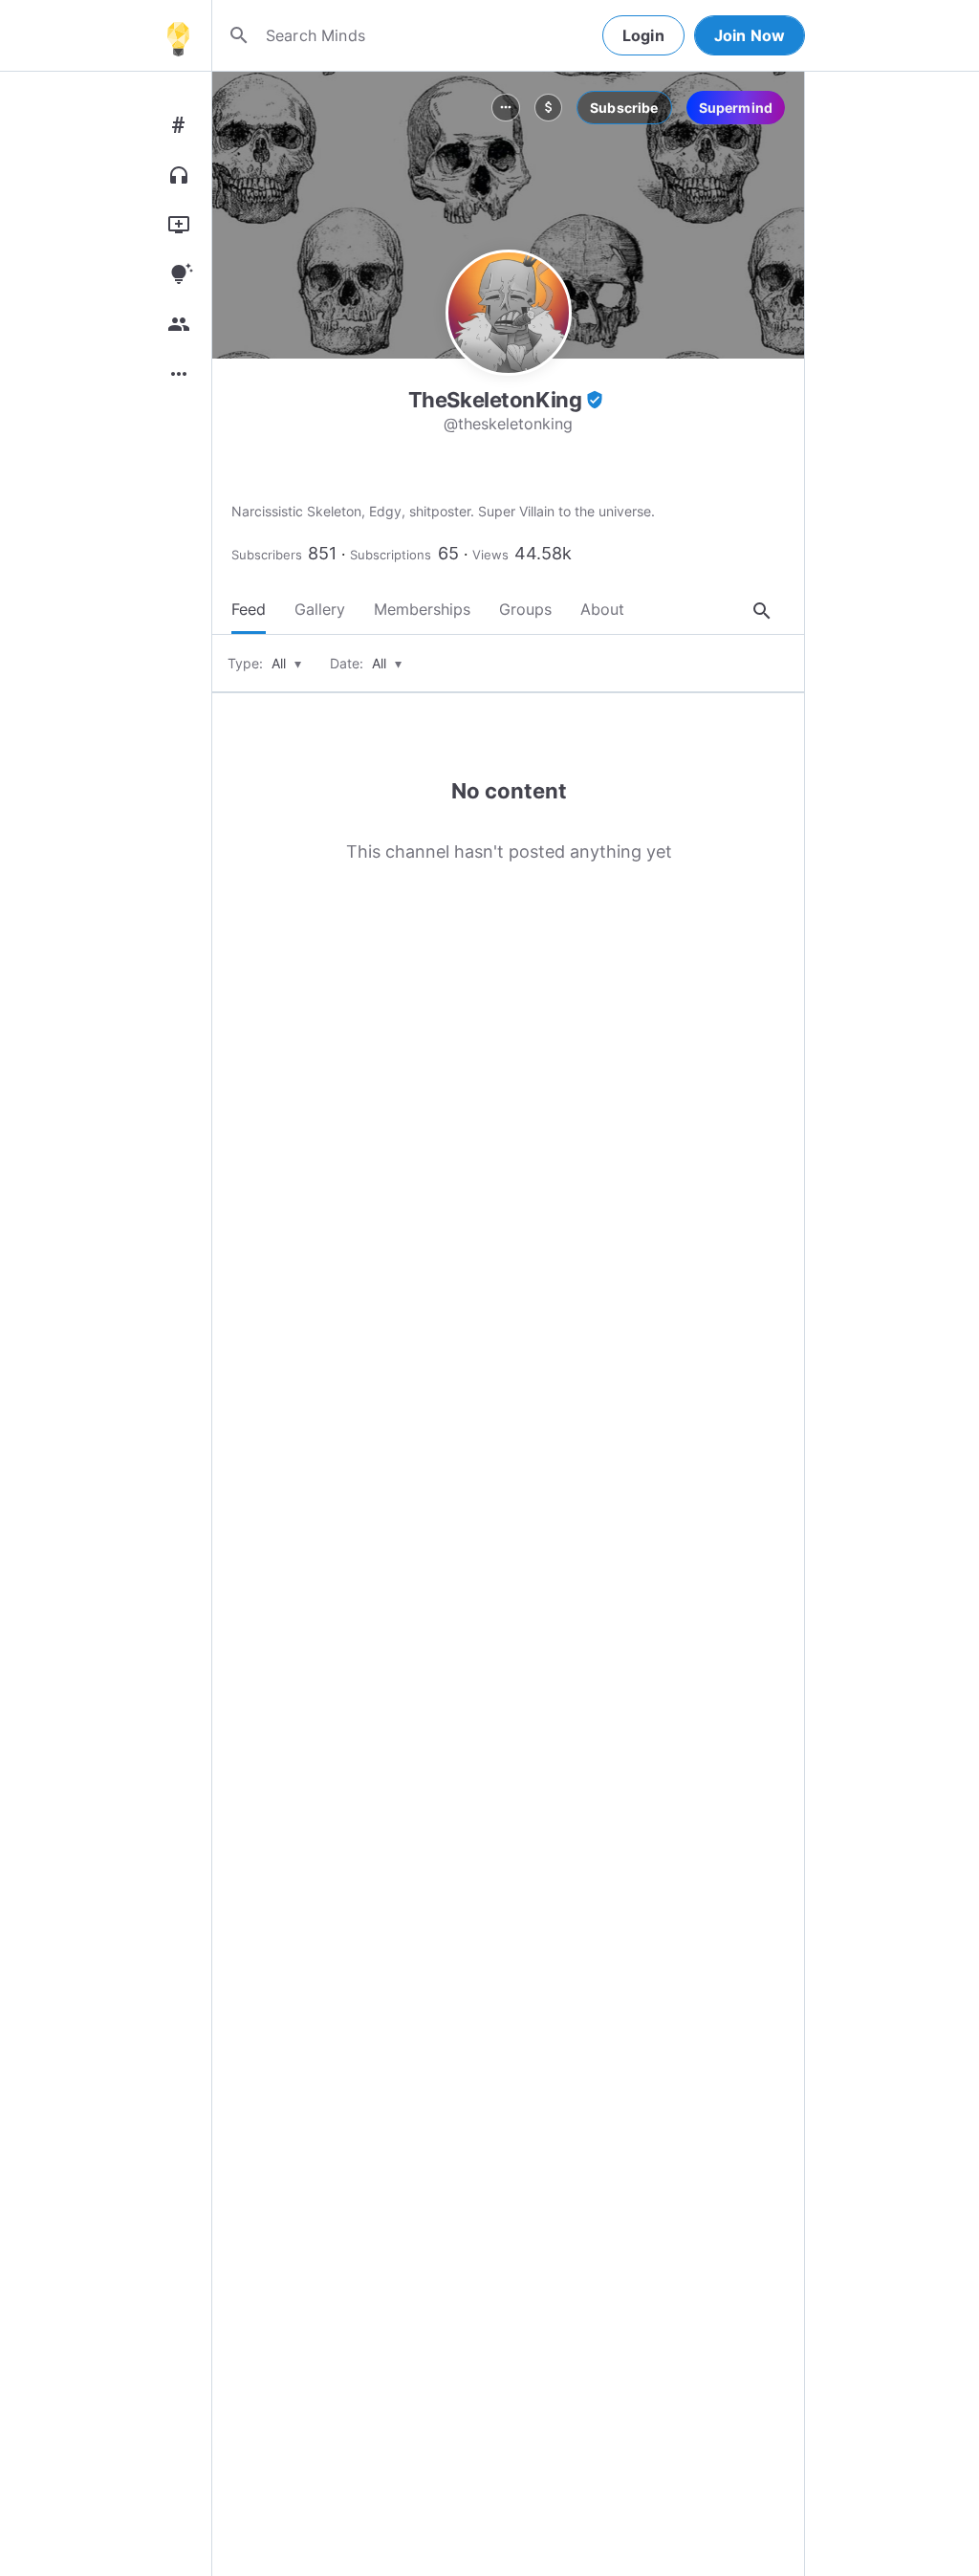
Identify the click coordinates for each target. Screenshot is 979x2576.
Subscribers (267, 555)
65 (448, 553)
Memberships (422, 609)
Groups (525, 609)
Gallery (320, 609)
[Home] (178, 35)
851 (322, 553)
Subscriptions (391, 555)
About (602, 609)
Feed (249, 609)
